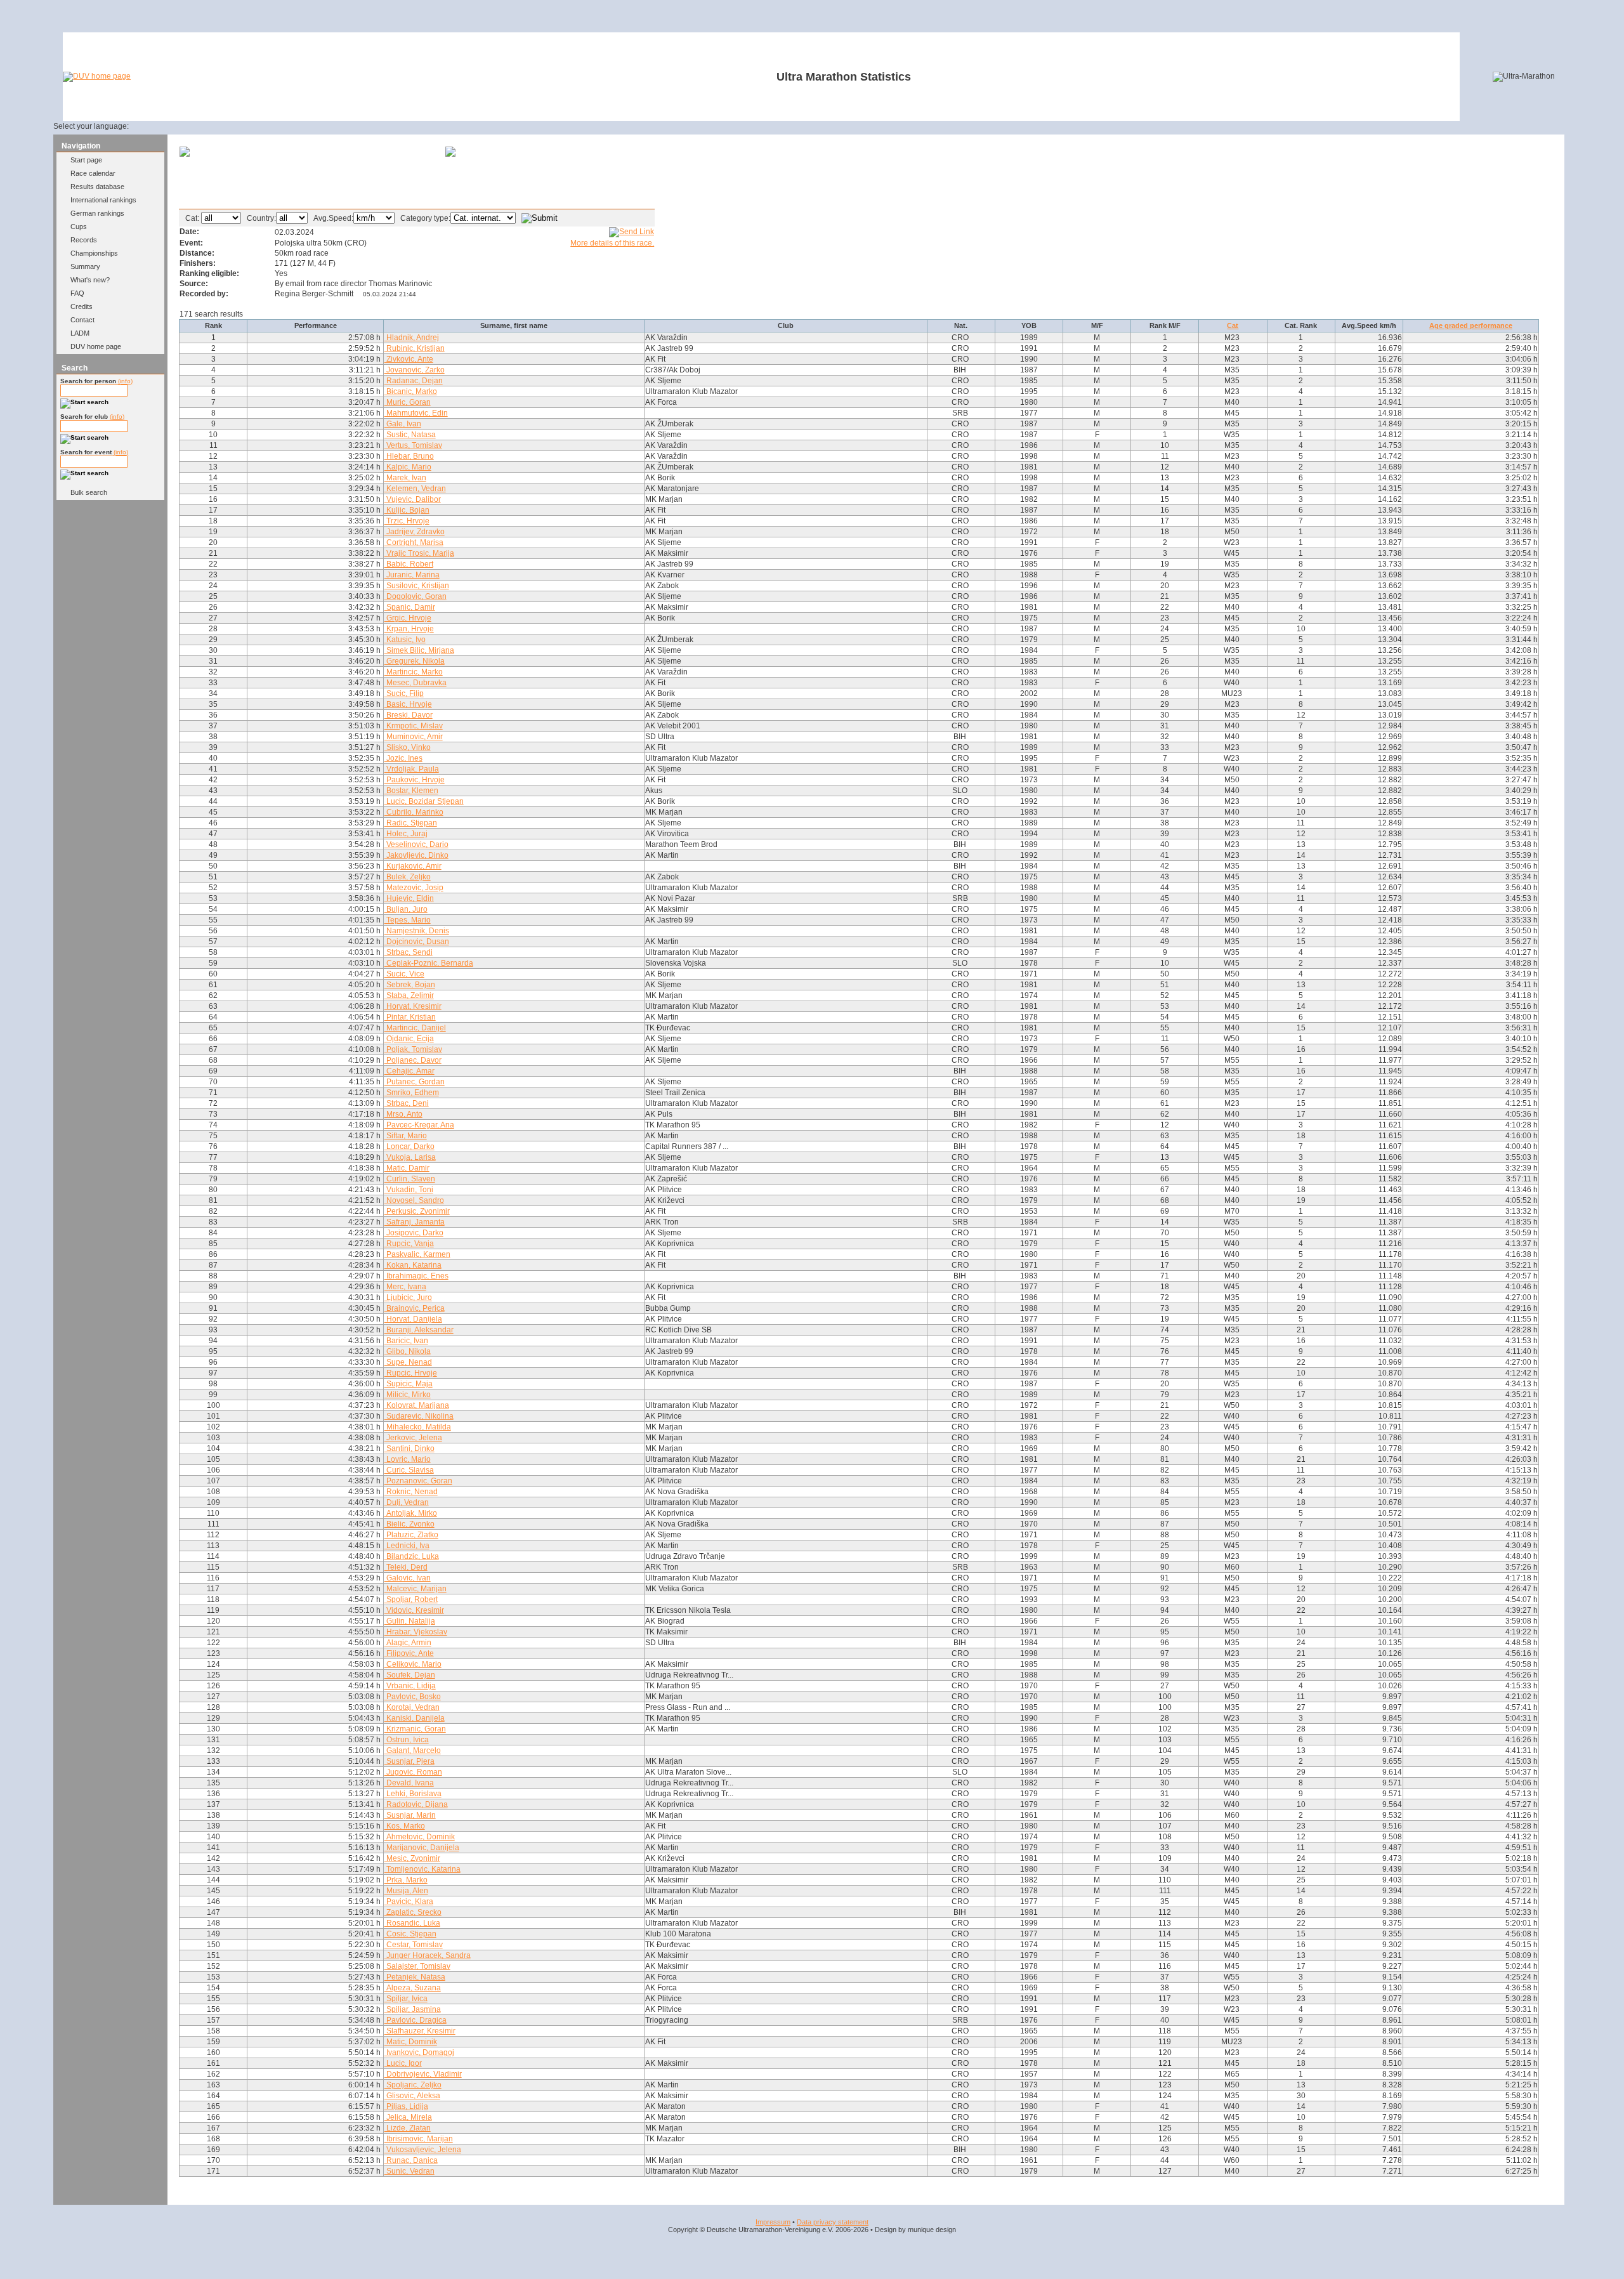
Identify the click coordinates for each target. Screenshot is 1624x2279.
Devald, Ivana (409, 1783)
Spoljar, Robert (411, 1599)
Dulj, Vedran (407, 1502)
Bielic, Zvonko (409, 1524)
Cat (1233, 325)
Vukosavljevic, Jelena (423, 2150)
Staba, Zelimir (409, 995)
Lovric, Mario (408, 1459)
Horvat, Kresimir (413, 1006)
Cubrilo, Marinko (414, 812)
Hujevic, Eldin (409, 898)
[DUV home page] (97, 76)
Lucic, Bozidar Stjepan (424, 801)
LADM (80, 333)
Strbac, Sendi (409, 952)
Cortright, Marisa (414, 542)
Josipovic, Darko (414, 1233)
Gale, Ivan (403, 424)
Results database (97, 187)
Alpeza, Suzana (413, 1988)
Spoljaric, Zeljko (413, 2085)
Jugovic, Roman (413, 1772)
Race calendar (93, 173)
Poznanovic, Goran (418, 1481)
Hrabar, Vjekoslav (416, 1632)
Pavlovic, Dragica (416, 2020)
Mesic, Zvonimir (412, 1858)
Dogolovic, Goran (416, 596)
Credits (82, 306)
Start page (86, 160)
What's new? (90, 280)
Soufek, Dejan (410, 1675)
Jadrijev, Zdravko (415, 532)
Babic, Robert (409, 564)
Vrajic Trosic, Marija (419, 553)
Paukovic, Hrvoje (415, 780)
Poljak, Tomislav (413, 1049)
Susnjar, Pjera (409, 1761)
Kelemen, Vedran (415, 489)
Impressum (773, 2222)
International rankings (103, 200)
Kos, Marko (405, 1826)
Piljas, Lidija (406, 2106)
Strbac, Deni (407, 1103)
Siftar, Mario (406, 1136)
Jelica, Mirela (408, 2117)
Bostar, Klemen (411, 791)
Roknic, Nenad (411, 1492)
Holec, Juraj (406, 834)
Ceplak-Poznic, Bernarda (429, 963)
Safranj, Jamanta (415, 1222)
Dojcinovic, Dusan (417, 942)
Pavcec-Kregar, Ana (419, 1125)
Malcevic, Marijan (416, 1589)
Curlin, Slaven (410, 1179)
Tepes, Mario (408, 920)
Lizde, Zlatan (408, 2128)
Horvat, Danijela (413, 1319)
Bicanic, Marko (411, 391)
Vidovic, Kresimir (414, 1610)
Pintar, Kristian (410, 1017)
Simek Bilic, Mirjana (419, 650)
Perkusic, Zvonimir (417, 1211)
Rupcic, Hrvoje (411, 1373)
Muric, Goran (408, 402)
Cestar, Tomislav (414, 1945)
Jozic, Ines (403, 758)
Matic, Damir (407, 1168)
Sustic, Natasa (410, 435)
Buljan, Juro (406, 909)
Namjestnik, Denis (417, 931)
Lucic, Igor (403, 2063)
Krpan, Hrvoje (409, 629)
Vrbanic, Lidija (410, 1686)
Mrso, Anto (403, 1114)
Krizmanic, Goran (415, 1729)
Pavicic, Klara (409, 1901)
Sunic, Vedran (409, 2171)
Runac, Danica (411, 2160)
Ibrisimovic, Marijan (419, 2139)
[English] (165, 126)
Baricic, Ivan (406, 1341)
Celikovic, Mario (413, 1664)
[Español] (196, 126)
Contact (82, 320)
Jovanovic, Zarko (415, 370)
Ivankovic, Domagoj (419, 2052)
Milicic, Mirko (408, 1395)
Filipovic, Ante (409, 1653)
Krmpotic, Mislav (414, 726)
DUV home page (96, 346)
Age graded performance (1471, 325)
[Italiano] (211, 126)
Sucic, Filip (404, 693)
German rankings (97, 213)
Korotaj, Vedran (412, 1707)
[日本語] (257, 126)
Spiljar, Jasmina (413, 2009)
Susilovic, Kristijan (417, 586)
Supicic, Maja (409, 1384)
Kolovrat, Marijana (417, 1405)
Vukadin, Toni (409, 1190)
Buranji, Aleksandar (419, 1330)
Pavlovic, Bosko (413, 1697)
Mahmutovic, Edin (416, 413)
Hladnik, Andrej (412, 338)
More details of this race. (612, 243)
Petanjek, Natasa (415, 1977)
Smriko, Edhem (412, 1093)
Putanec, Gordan (415, 1082)
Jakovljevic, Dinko (416, 855)
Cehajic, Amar (409, 1071)
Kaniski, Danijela (415, 1718)
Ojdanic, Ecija (409, 1039)
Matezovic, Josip (414, 888)
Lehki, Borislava (413, 1794)
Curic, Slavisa (409, 1470)
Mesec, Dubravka (416, 683)
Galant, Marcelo (413, 1750)
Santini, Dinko (409, 1448)
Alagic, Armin (408, 1643)
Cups (79, 227)
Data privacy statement (833, 2222)
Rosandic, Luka (412, 1923)
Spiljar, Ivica (406, 1999)
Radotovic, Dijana (416, 1804)
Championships (94, 253)
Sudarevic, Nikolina (419, 1416)
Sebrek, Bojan (410, 985)
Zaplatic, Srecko (413, 1912)
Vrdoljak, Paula (412, 769)
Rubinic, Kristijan (415, 348)
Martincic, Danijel (415, 1028)
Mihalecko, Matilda (418, 1427)
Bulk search (89, 492)
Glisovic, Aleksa (412, 2096)
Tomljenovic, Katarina (422, 1869)
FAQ (77, 293)
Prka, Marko (406, 1880)
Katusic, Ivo (405, 640)
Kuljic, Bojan (407, 510)
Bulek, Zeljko (408, 877)
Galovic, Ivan (408, 1578)
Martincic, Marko (414, 672)
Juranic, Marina (412, 575)
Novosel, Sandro (414, 1200)
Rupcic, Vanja (409, 1244)
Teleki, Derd (406, 1567)
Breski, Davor (409, 715)
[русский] (226, 126)
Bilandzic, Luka (412, 1556)
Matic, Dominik (411, 2042)
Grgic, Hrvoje (408, 618)
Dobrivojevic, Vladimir (423, 2074)
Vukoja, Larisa (410, 1157)
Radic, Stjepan (411, 823)
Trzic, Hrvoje (407, 521)
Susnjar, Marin (410, 1815)
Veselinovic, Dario (416, 844)
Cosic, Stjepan (410, 1934)
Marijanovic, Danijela (422, 1848)
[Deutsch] (150, 126)
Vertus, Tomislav (413, 445)
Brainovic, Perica (415, 1308)
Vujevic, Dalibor (413, 499)
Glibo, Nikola (408, 1351)
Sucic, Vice (404, 974)
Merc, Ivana (405, 1287)
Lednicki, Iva (407, 1546)
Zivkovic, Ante (409, 359)
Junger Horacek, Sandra (428, 1955)
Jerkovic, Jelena (413, 1438)
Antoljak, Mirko (411, 1513)
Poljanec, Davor (413, 1060)
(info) (125, 381)
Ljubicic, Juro (408, 1297)
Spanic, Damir (410, 607)
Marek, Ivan (405, 478)
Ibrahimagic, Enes (416, 1276)
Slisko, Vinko (408, 747)
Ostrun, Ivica (407, 1740)
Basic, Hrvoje (408, 704)
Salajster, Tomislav (417, 1966)
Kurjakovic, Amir (413, 866)
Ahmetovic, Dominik (420, 1837)
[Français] (180, 126)
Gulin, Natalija (410, 1621)
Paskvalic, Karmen (417, 1254)
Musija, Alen (406, 1891)
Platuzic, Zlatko (411, 1535)
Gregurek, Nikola (415, 661)
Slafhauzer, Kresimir (420, 2031)
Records (84, 240)
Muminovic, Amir (414, 737)
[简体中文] (242, 126)
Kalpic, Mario (408, 467)
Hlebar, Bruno (409, 456)
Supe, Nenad (408, 1362)
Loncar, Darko (409, 1146)
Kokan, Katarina (413, 1265)
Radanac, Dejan (414, 381)
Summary (85, 266)
